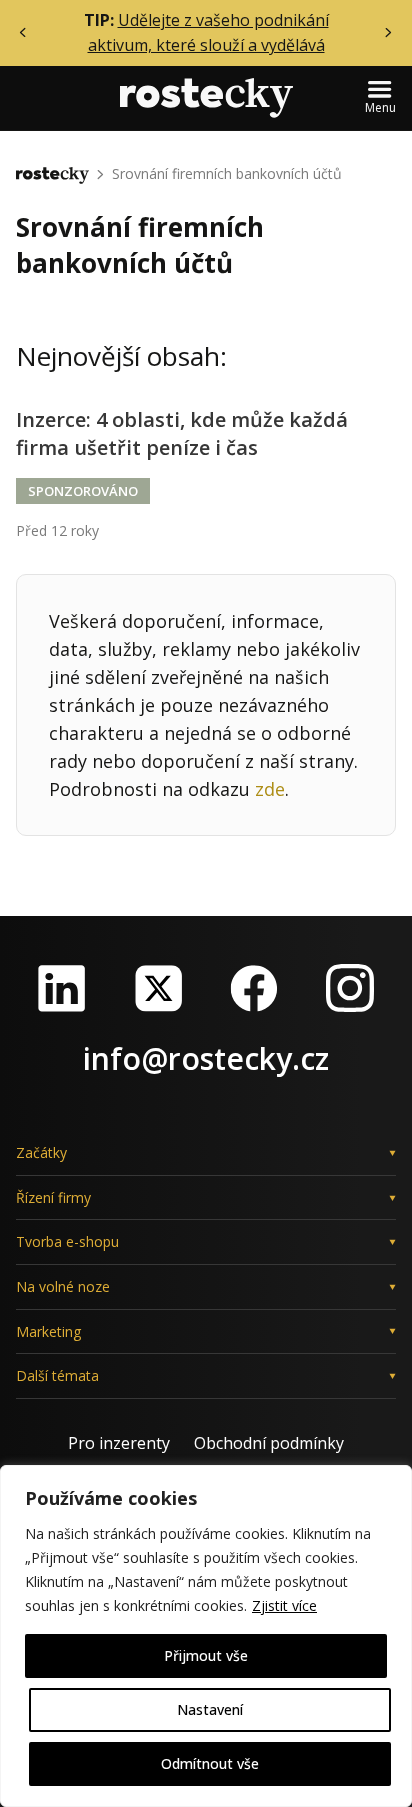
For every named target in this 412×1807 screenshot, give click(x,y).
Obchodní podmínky (269, 1443)
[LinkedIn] (62, 988)
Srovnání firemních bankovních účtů (227, 173)
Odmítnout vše (210, 1763)
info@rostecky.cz (206, 1058)
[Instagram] (350, 988)
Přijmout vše (206, 1655)
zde (270, 789)
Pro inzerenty (119, 1443)
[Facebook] (254, 988)
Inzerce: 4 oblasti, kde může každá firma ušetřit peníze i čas (182, 433)
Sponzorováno (83, 491)
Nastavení (210, 1709)
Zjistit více (284, 1605)
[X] (158, 988)
